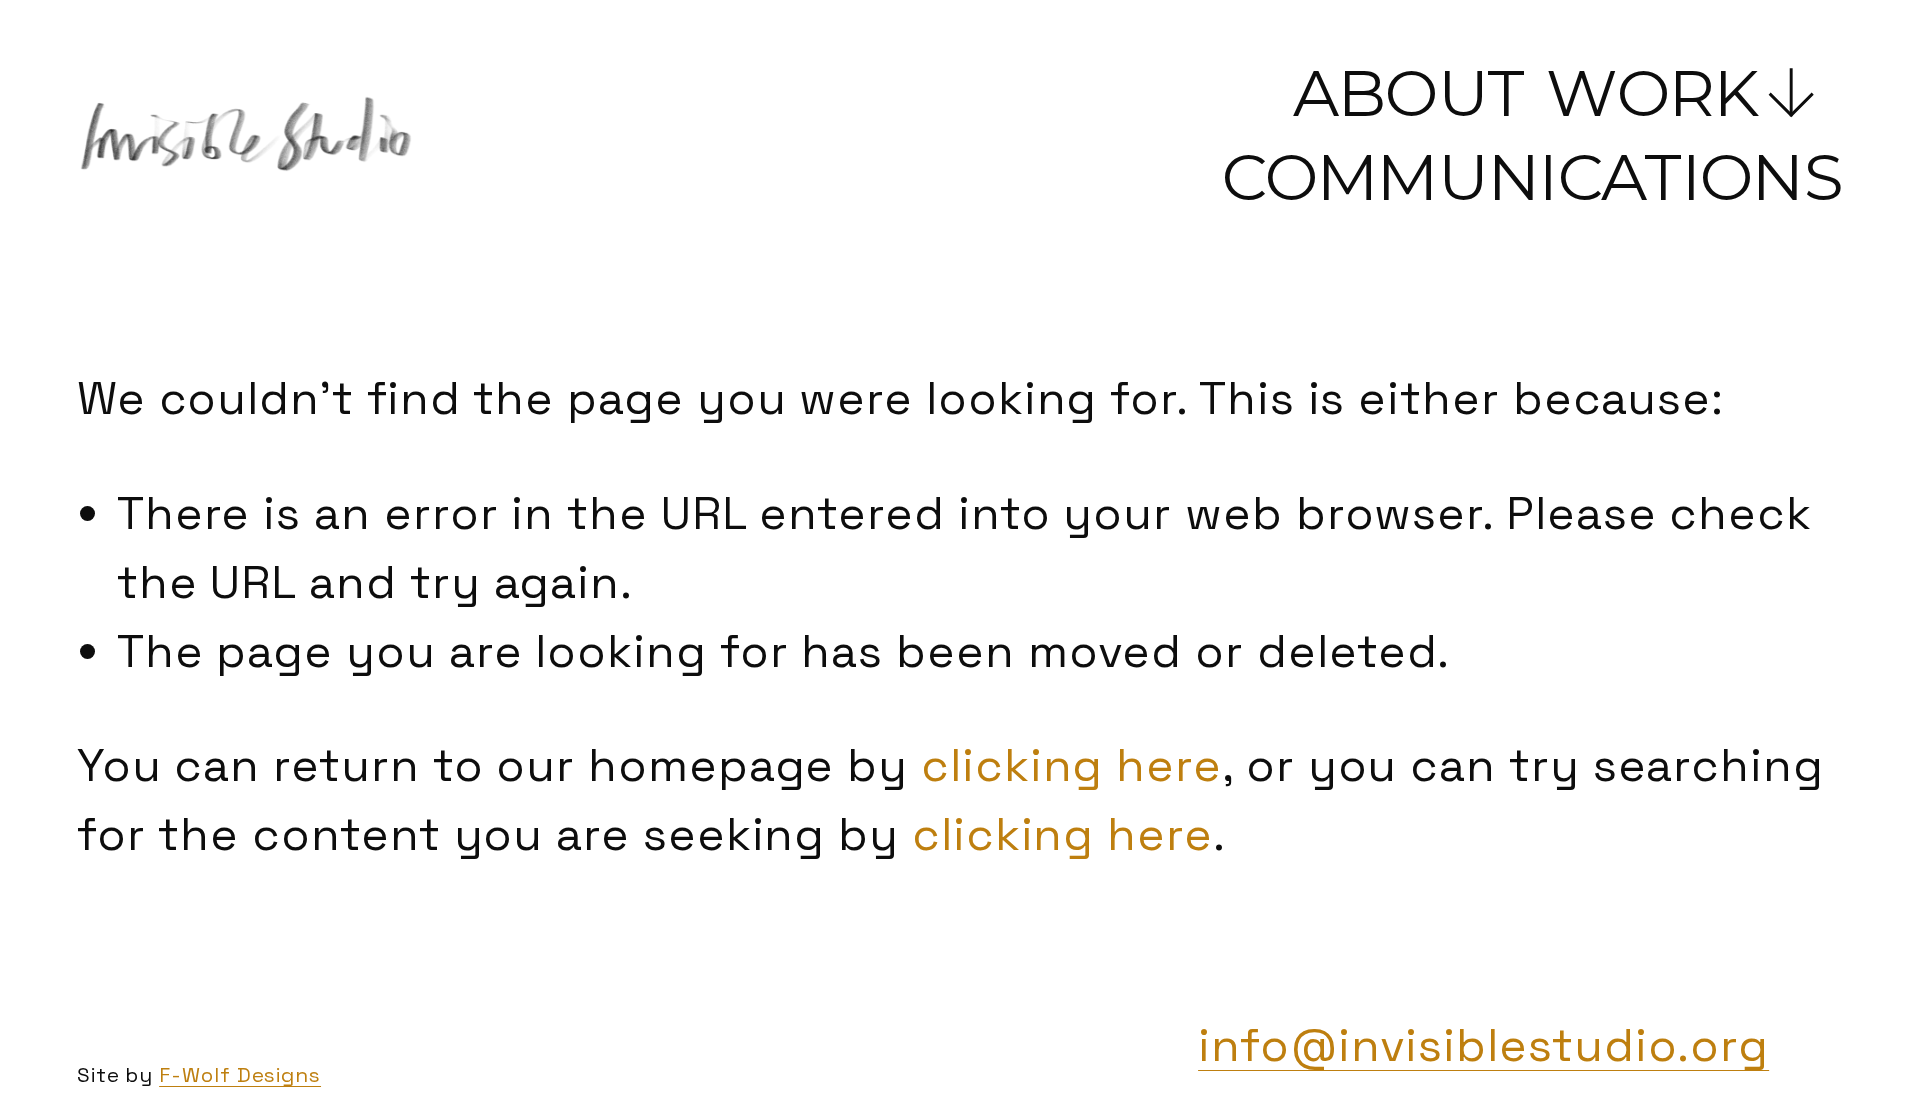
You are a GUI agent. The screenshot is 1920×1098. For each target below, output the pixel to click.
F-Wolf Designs (240, 1075)
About (1409, 93)
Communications (1532, 177)
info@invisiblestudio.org (1483, 1045)
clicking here (1071, 765)
